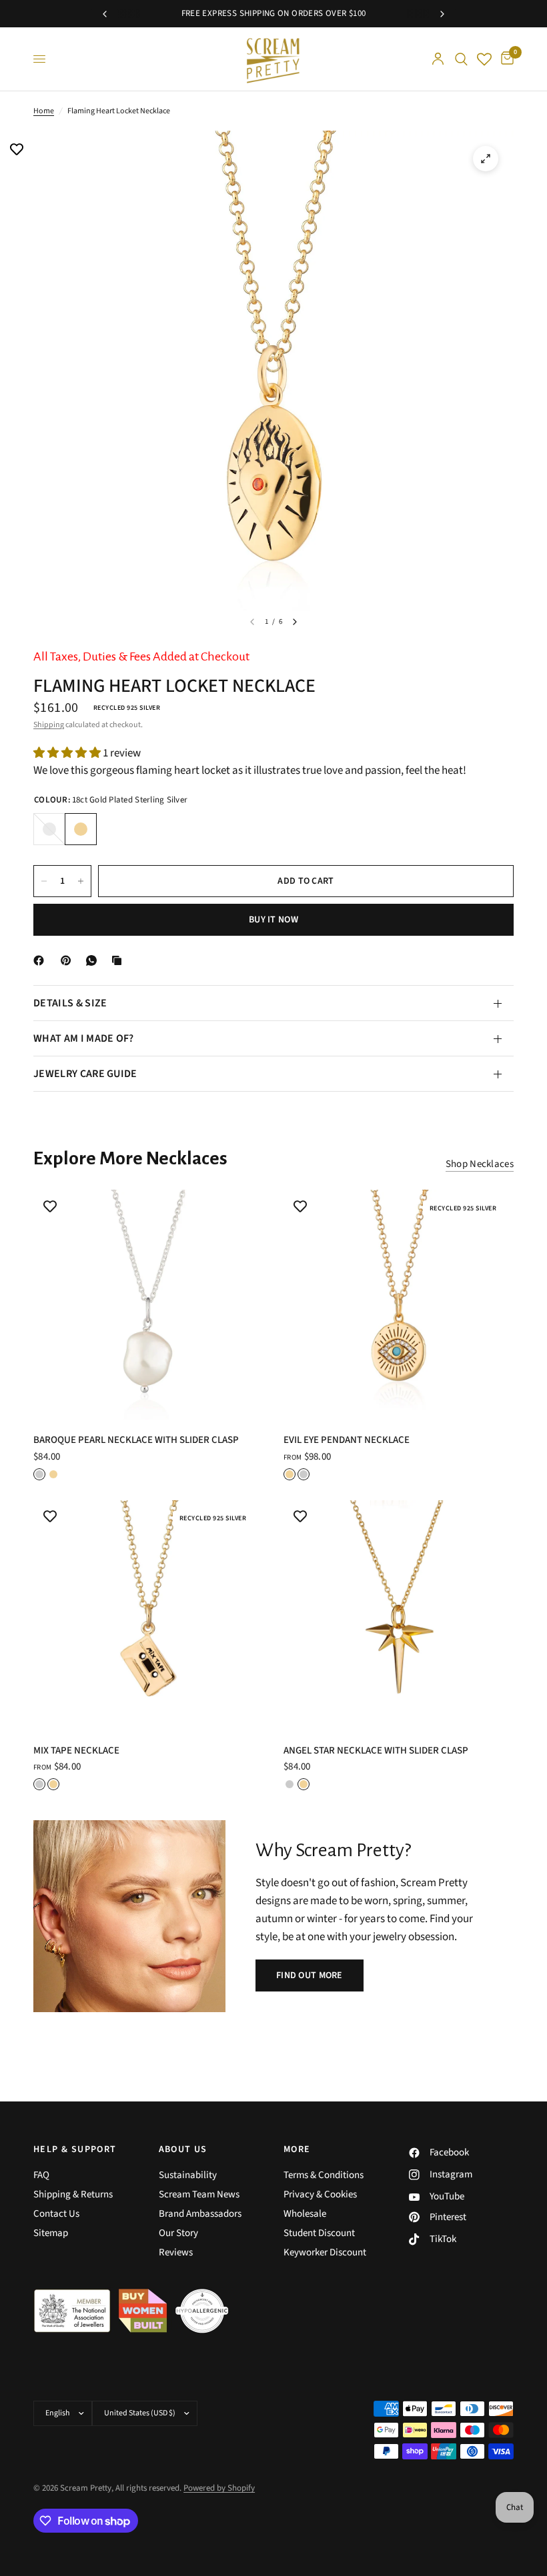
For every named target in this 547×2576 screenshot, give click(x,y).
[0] (505, 59)
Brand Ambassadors (200, 2214)
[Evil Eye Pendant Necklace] (399, 1305)
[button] (310, 1975)
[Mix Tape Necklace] (148, 1615)
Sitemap (51, 2233)
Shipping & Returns (73, 2194)
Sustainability (188, 2175)
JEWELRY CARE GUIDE (85, 1074)
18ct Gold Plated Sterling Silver (81, 829)
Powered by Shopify (219, 2488)
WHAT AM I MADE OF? (84, 1038)
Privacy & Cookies (320, 2194)
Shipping (49, 725)
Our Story (178, 2233)
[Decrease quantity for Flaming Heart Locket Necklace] (44, 881)
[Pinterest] (69, 960)
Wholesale (305, 2214)
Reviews (176, 2252)
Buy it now (273, 920)
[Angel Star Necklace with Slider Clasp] (399, 1615)
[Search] (461, 59)
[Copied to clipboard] (119, 960)
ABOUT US (183, 2149)
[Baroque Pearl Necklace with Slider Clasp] (148, 1305)
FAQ (41, 2175)
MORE (297, 2149)
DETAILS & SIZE (70, 1003)
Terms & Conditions (324, 2175)
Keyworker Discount (325, 2252)
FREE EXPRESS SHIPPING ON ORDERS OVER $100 (274, 13)
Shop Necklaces (480, 1164)
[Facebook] (41, 960)
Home (44, 111)
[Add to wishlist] (17, 151)
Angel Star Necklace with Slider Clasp (376, 1751)
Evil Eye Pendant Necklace (347, 1440)
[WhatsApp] (94, 960)
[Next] (295, 622)
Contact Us (56, 2214)
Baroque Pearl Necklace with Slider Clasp (136, 1440)
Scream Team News (199, 2194)
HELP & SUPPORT (75, 2149)
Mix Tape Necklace (76, 1751)
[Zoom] (486, 159)
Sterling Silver (49, 829)
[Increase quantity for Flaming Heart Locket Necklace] (81, 881)
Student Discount (319, 2233)
